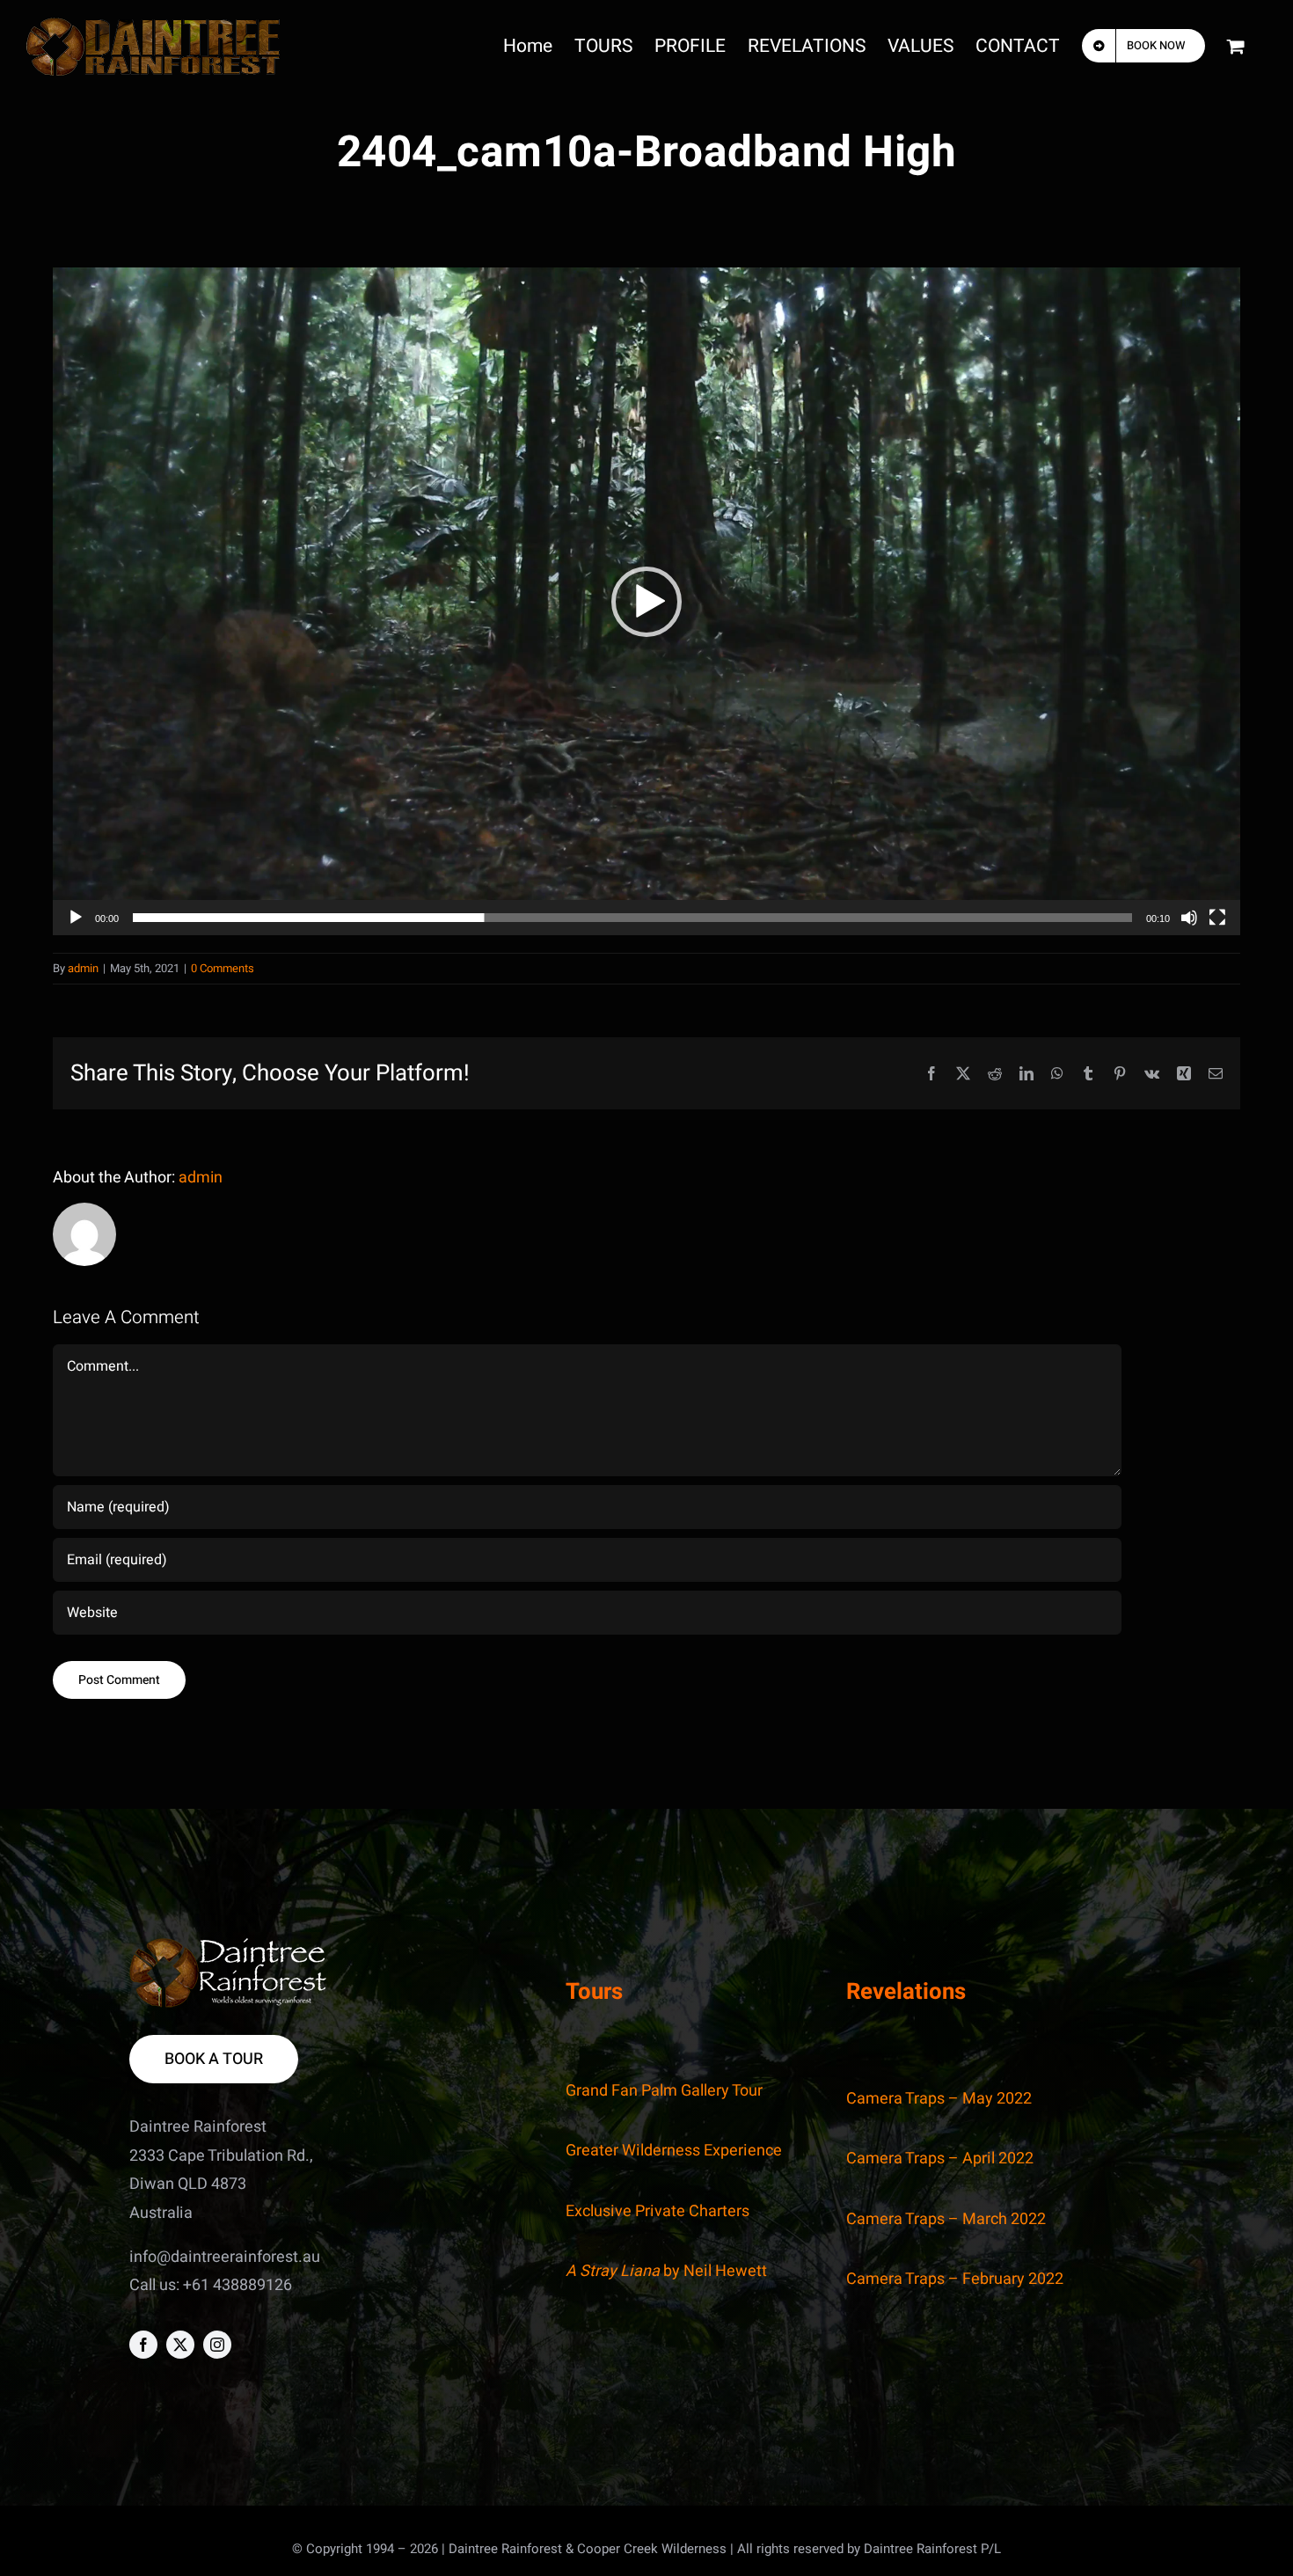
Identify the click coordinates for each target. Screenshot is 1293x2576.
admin (83, 968)
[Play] (76, 918)
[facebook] (143, 2345)
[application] (646, 601)
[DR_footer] (228, 1946)
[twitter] (180, 2345)
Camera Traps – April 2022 (940, 2159)
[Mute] (1189, 918)
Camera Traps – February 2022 (955, 2279)
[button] (646, 602)
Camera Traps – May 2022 (939, 2099)
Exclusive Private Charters (657, 2211)
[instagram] (217, 2345)
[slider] (632, 918)
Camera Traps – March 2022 (946, 2219)
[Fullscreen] (1217, 918)
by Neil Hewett (666, 2271)
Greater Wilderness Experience (674, 2151)
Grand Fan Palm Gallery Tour (664, 2091)
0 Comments (223, 968)
